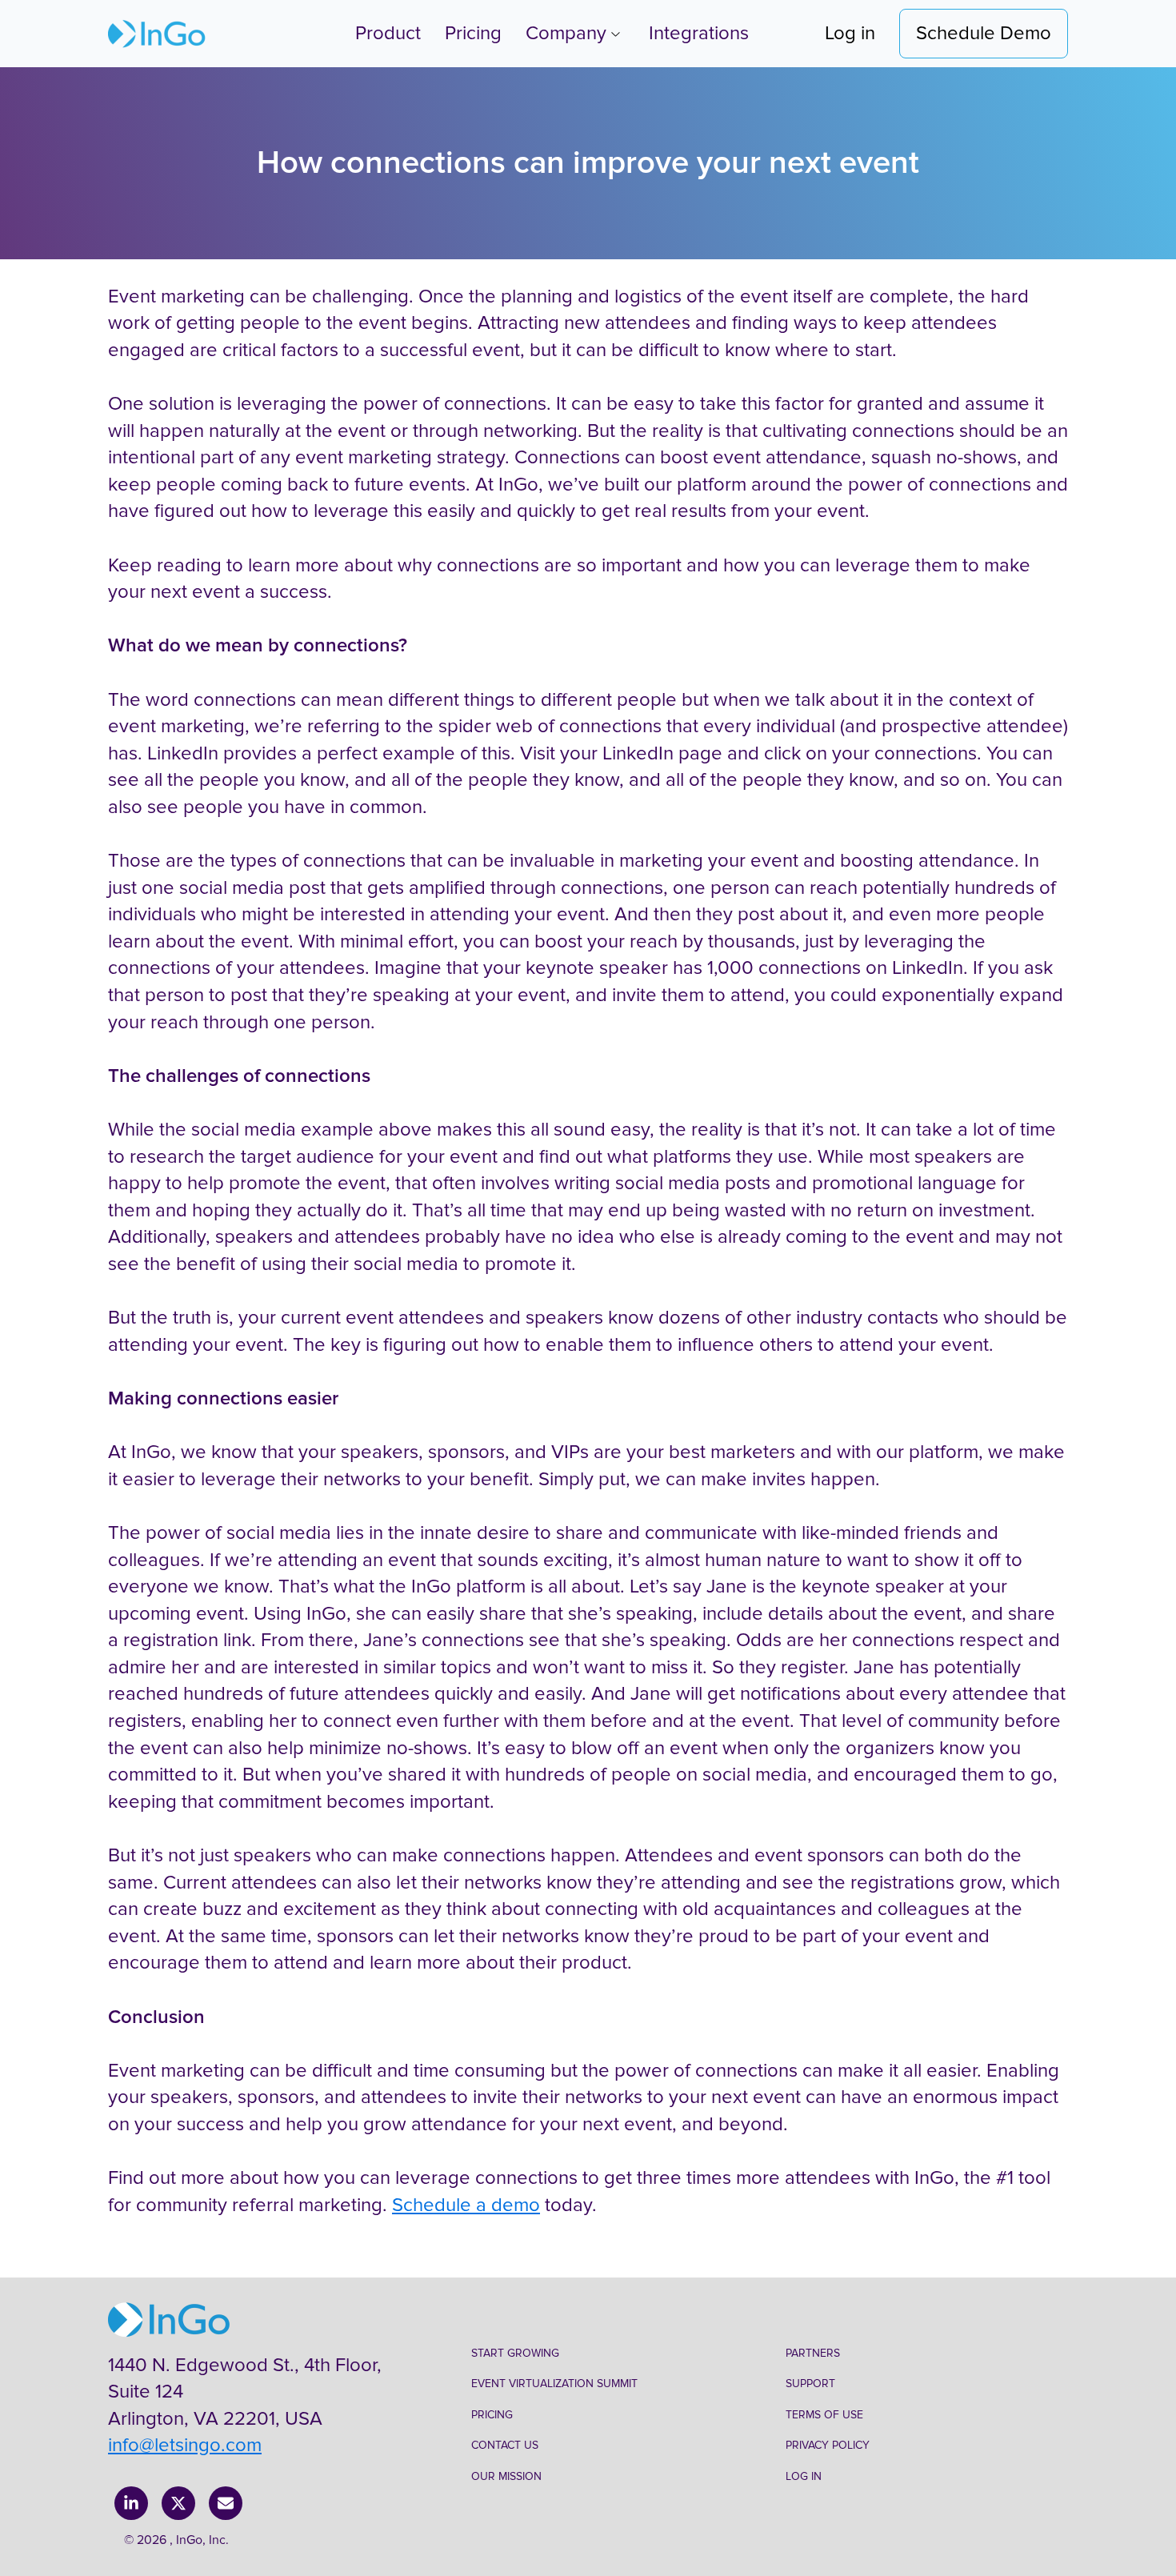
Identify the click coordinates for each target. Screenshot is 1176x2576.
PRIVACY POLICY (828, 2445)
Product (388, 33)
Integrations (699, 33)
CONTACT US (505, 2445)
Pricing (473, 33)
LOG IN (804, 2476)
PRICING (492, 2415)
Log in (850, 33)
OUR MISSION (506, 2476)
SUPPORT (810, 2384)
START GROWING (515, 2353)
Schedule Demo (984, 33)
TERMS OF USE (824, 2415)
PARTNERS (813, 2353)
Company (566, 33)
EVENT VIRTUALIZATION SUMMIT (554, 2384)
